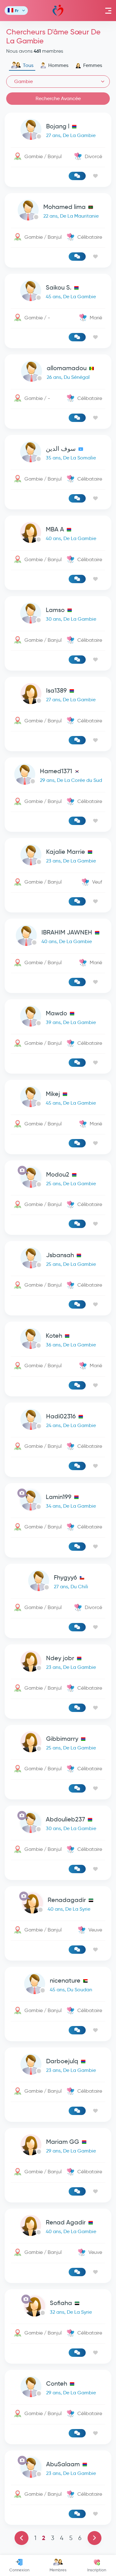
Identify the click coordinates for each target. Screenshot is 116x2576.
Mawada (58, 11)
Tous (28, 65)
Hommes (58, 65)
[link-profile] (58, 131)
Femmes (93, 65)
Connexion (19, 2570)
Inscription (97, 2570)
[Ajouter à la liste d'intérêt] (95, 176)
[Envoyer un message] (77, 176)
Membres (58, 2570)
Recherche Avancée (58, 98)
